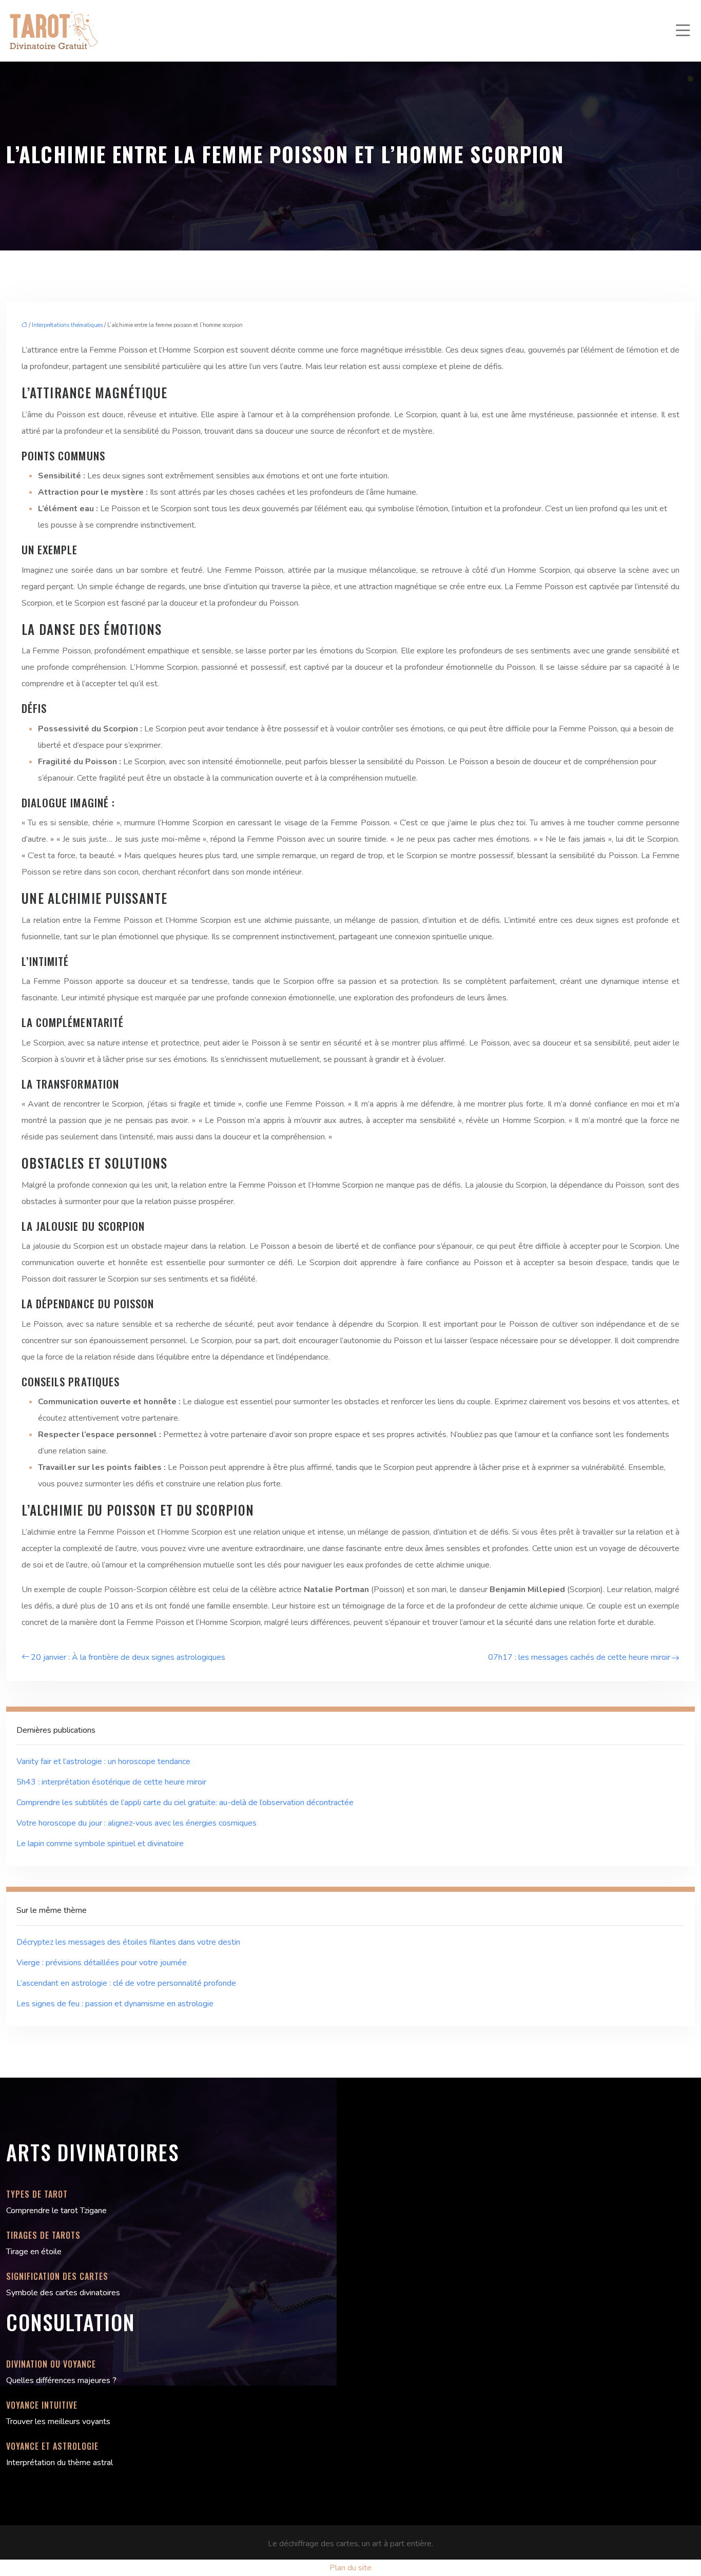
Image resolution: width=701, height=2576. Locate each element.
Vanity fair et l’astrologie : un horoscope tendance (103, 1761)
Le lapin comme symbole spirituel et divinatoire (100, 1844)
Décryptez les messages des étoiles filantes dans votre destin (128, 1942)
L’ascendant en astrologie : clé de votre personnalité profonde (126, 1983)
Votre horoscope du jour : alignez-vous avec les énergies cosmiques (137, 1823)
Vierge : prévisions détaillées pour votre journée (102, 1963)
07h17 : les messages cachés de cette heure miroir (579, 1657)
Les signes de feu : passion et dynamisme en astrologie (115, 2004)
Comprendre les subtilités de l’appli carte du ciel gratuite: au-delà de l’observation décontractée (185, 1803)
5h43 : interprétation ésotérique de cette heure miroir (111, 1782)
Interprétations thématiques (67, 325)
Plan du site (350, 2568)
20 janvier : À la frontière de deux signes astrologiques (128, 1657)
